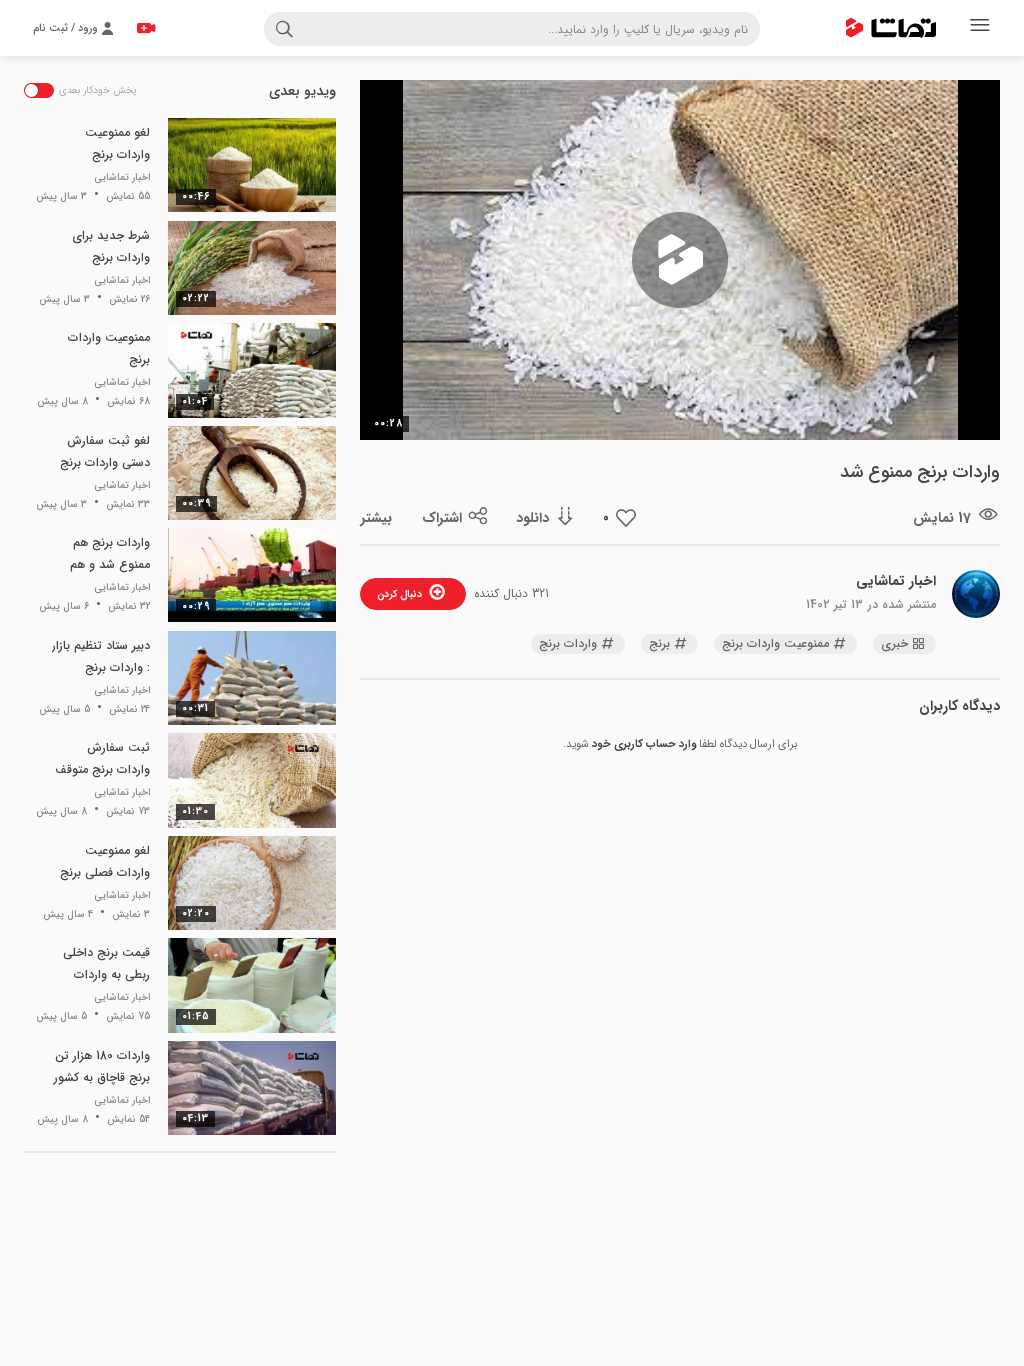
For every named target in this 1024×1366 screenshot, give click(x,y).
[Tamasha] (891, 28)
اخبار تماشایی (896, 581)
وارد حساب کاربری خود (644, 744)
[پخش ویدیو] (680, 260)
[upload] (146, 28)
